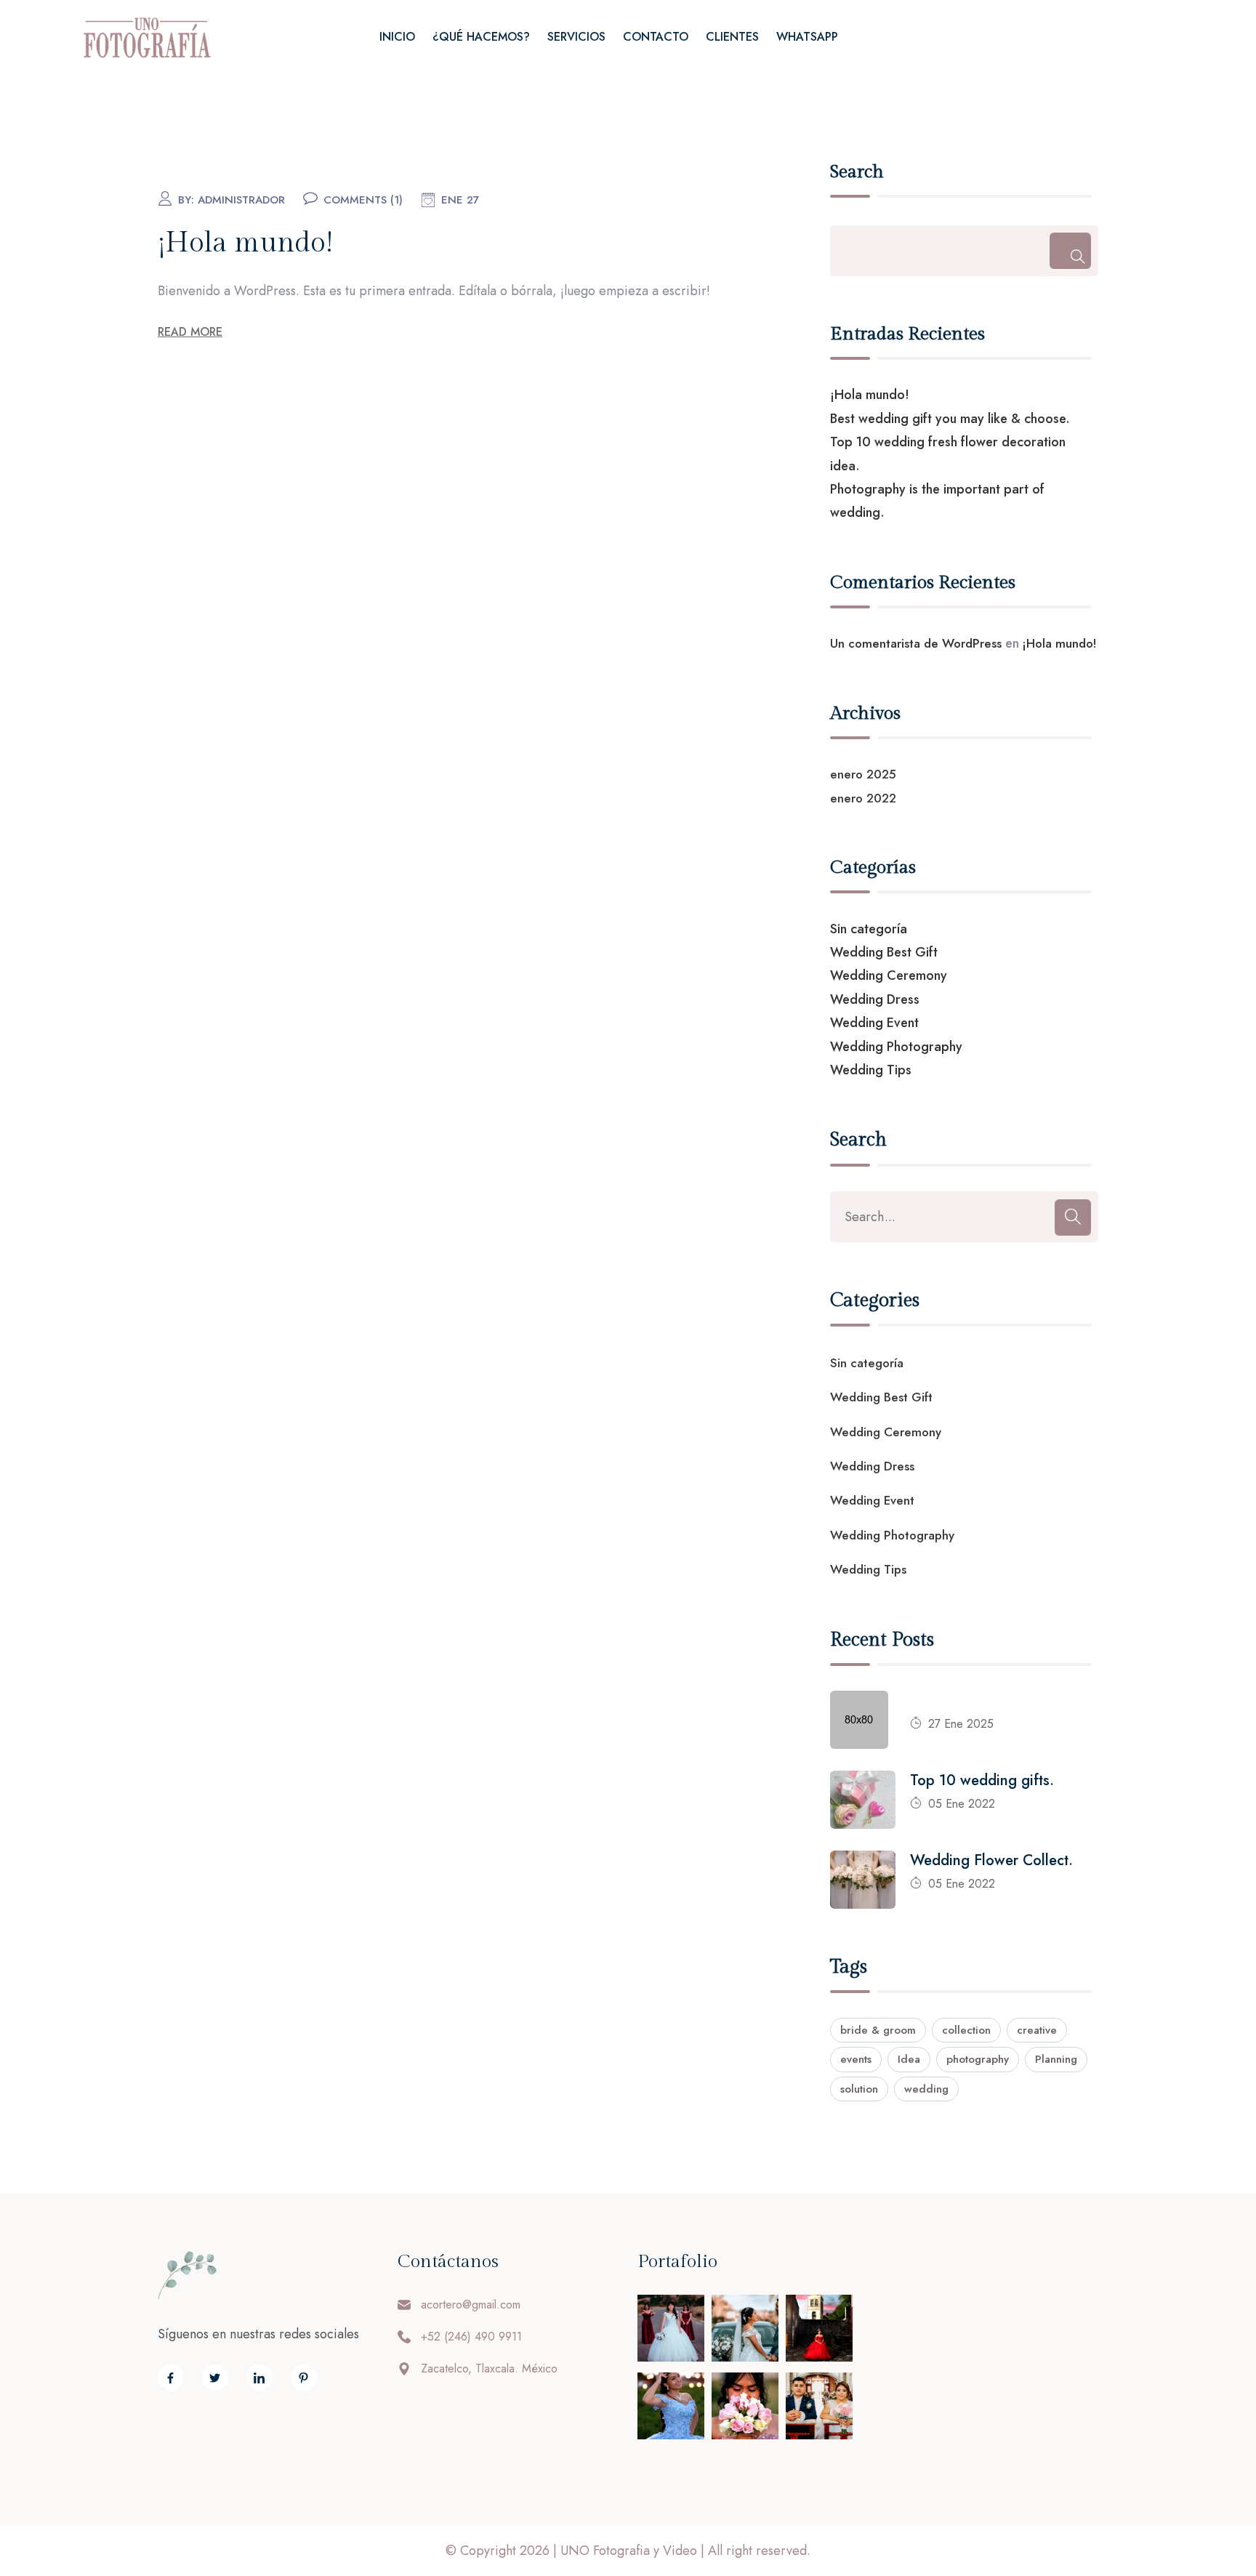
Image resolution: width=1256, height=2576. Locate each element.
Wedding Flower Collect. (991, 1860)
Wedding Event (874, 1023)
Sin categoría (869, 929)
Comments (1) (363, 200)
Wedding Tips (871, 1070)
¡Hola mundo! (245, 243)
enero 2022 (863, 798)
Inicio (397, 37)
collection (966, 2030)
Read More (190, 332)
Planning (1056, 2059)
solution (859, 2089)
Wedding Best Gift (884, 952)
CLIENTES (732, 37)
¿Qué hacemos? (481, 37)
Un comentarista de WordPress (916, 643)
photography (978, 2059)
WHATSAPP (807, 37)
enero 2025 (863, 774)
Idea (909, 2059)
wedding (926, 2089)
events (856, 2059)
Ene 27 (460, 200)
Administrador (241, 200)
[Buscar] (1070, 251)
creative (1037, 2030)
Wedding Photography (896, 1047)
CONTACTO (656, 37)
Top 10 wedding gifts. (982, 1780)
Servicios (576, 37)
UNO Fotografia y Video (629, 2551)
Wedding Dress (875, 999)
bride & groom (878, 2030)
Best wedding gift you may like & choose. (950, 419)
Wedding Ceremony (889, 975)
